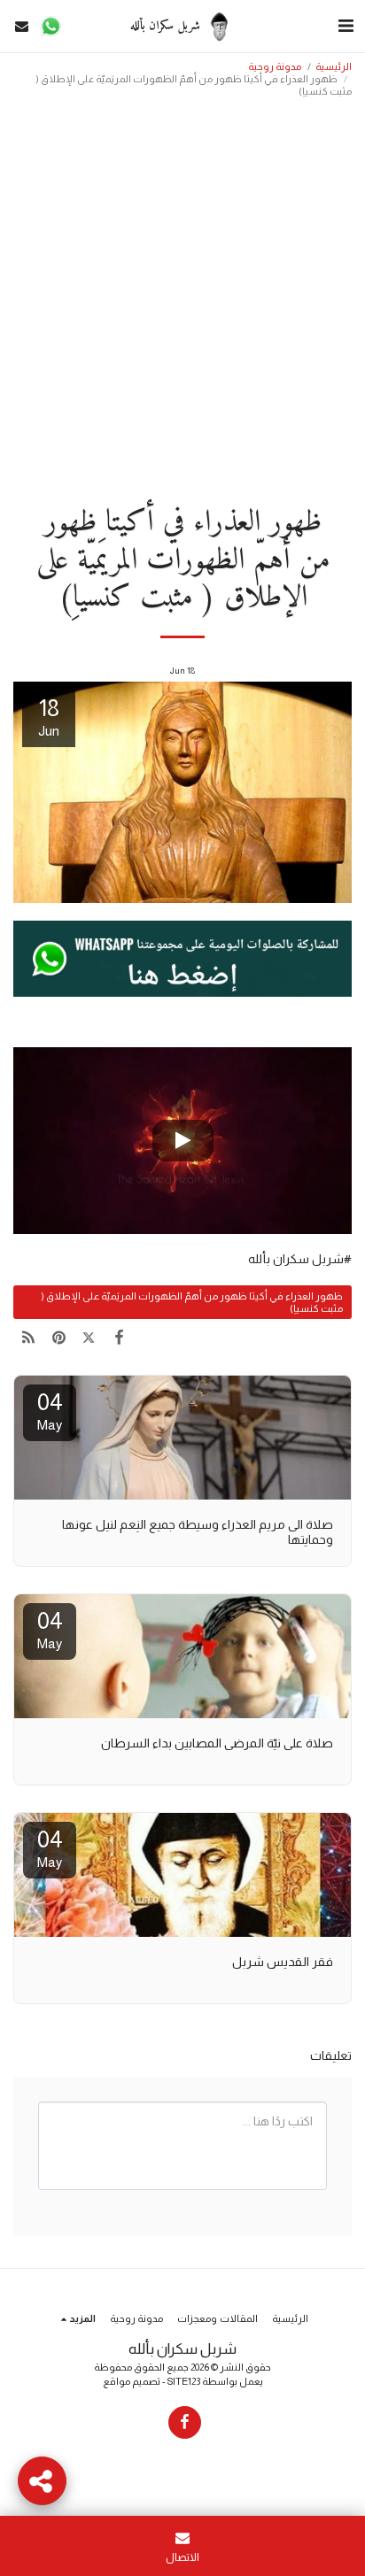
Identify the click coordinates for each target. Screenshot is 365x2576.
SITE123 (184, 2381)
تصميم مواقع (132, 2381)
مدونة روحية (275, 66)
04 (50, 1411)
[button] (346, 26)
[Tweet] (89, 1338)
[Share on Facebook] (120, 1338)
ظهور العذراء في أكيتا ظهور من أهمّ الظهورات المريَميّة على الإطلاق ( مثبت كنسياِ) (192, 1302)
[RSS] (28, 1338)
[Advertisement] (182, 296)
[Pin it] (58, 1338)
